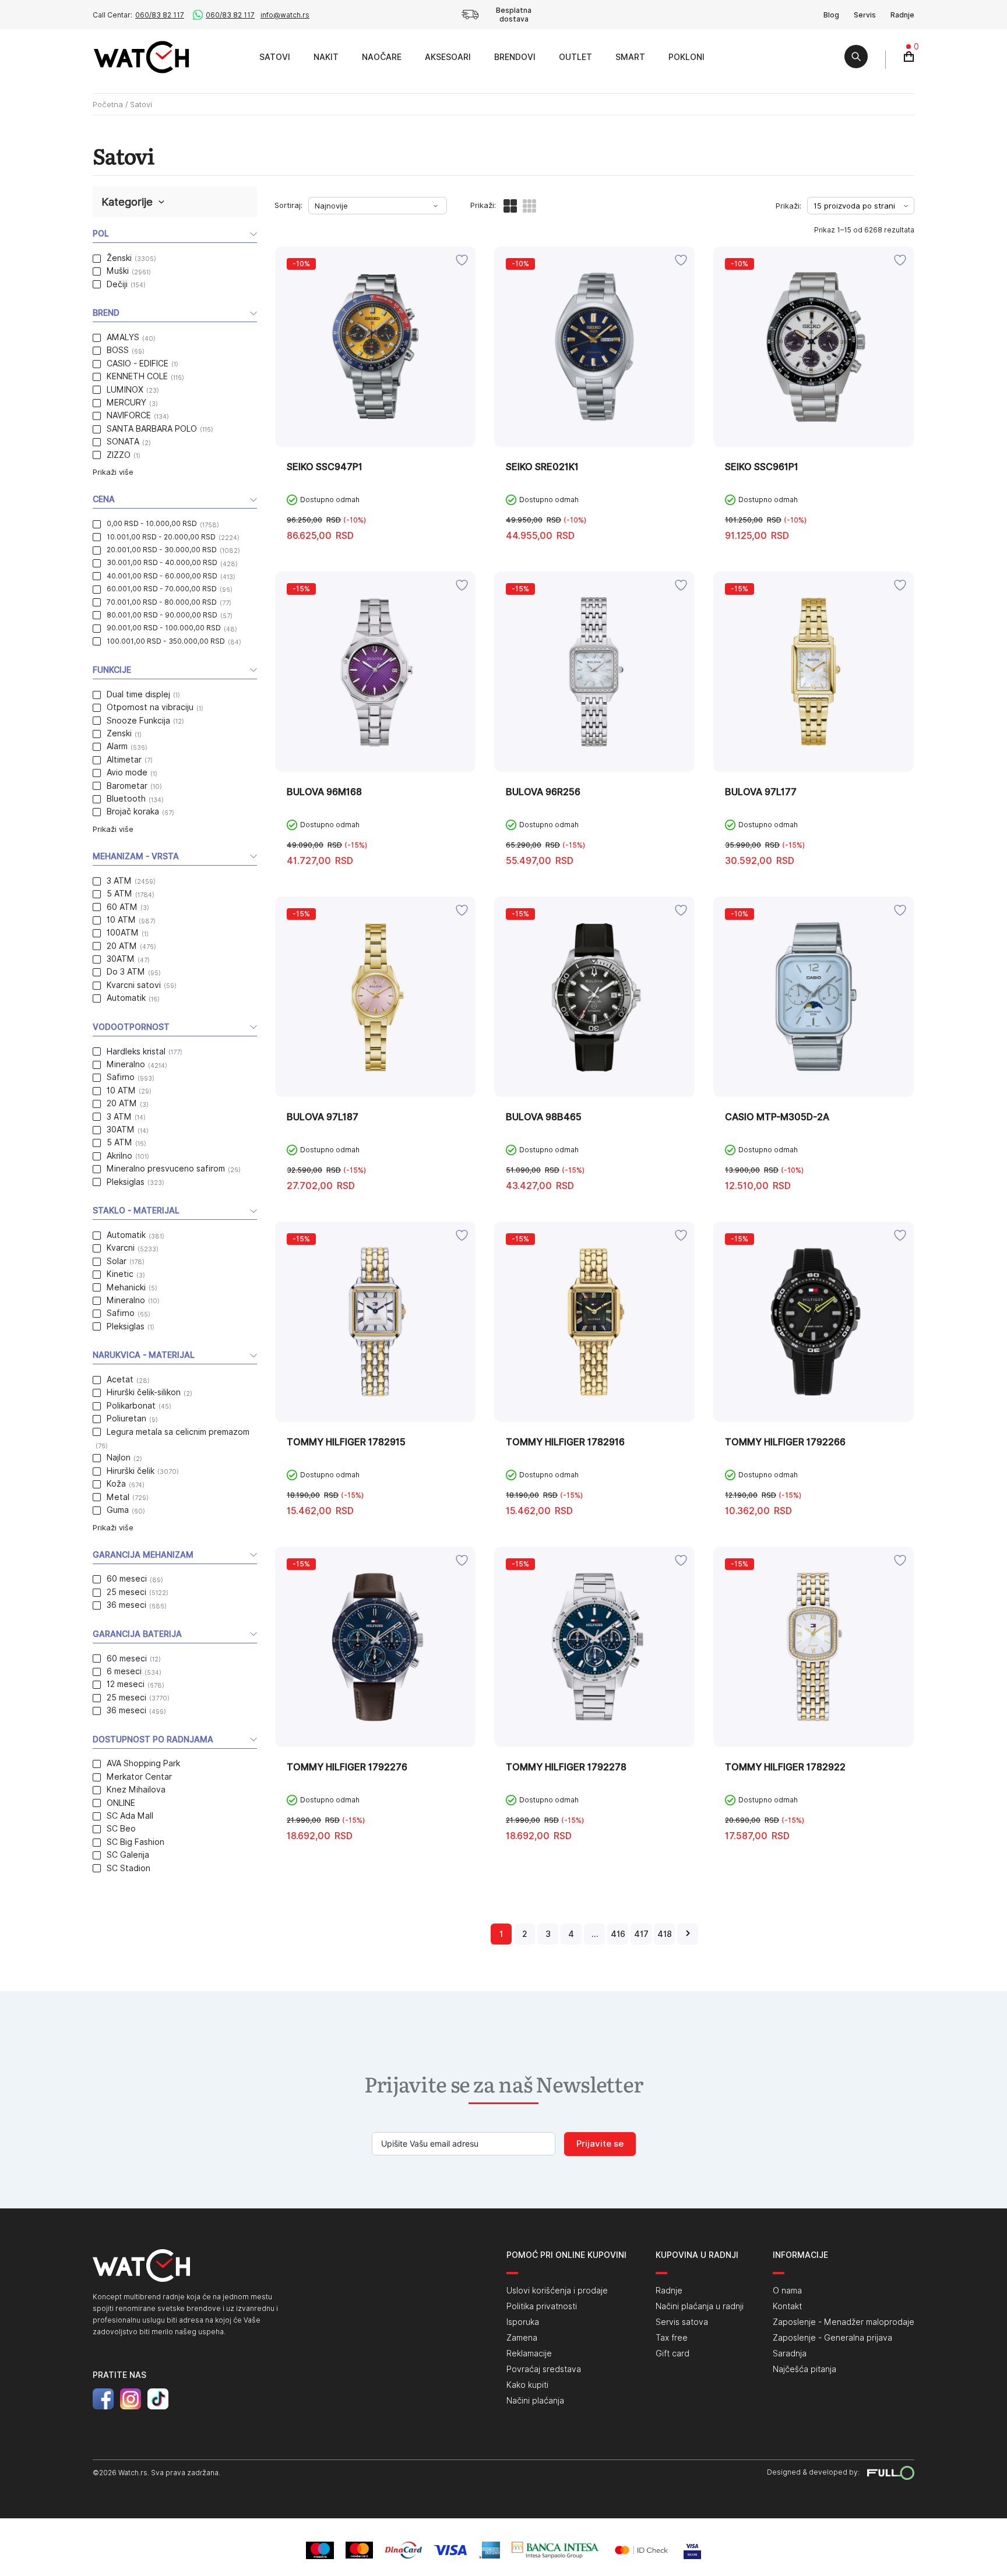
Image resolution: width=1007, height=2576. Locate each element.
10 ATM (121, 920)
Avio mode (127, 772)
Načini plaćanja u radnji (700, 2306)
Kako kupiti (527, 2385)
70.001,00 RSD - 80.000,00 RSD (162, 602)
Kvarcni (121, 1248)
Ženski (119, 258)
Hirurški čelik (131, 1471)
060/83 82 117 (160, 15)
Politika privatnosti (542, 2306)
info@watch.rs (285, 15)
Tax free (672, 2338)
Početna (108, 104)
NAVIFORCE (129, 415)
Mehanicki (126, 1287)
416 (618, 1934)
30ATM (121, 959)
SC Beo (121, 1829)
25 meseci (126, 1592)
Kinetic (120, 1274)
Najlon (119, 1458)
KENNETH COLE (137, 376)
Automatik (126, 998)
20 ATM (122, 946)
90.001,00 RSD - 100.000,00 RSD (164, 628)
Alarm (117, 746)
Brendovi (515, 57)
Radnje (902, 15)
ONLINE (121, 1803)
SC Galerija (128, 1855)
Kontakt (787, 2306)
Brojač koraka (133, 811)
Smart (630, 57)
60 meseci (127, 1579)
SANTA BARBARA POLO (152, 429)
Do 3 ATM (126, 972)
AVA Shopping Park (143, 1763)
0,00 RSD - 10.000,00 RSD (152, 523)
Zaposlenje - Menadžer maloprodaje (844, 2322)
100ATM (123, 933)
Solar (117, 1261)
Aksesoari (448, 57)
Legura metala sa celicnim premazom (178, 1432)
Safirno (121, 1077)
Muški (118, 271)
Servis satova (682, 2322)
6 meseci (124, 1671)
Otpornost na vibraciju (150, 707)
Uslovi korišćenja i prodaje (557, 2291)
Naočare (382, 57)
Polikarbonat (131, 1406)
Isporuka (523, 2322)
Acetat (120, 1379)
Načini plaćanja (535, 2401)
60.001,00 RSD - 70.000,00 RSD (162, 589)
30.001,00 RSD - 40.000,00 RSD (162, 562)
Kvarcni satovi (134, 985)
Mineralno (126, 1064)
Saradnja (790, 2353)
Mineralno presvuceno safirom (166, 1169)
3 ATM (119, 881)
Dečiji (117, 284)
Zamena (522, 2338)
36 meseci (126, 1605)
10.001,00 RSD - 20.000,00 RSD (161, 537)
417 (641, 1934)
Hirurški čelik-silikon (144, 1392)
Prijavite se (600, 2144)
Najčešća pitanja (804, 2369)
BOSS (118, 350)
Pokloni (686, 57)
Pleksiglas (126, 1182)
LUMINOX (125, 390)
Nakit (326, 57)
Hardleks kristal (136, 1051)
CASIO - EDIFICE (138, 364)
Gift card (672, 2353)
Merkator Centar (139, 1777)
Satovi (275, 57)
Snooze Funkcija (138, 721)
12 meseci (126, 1684)
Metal (118, 1497)
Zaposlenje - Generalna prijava (832, 2338)
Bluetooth (126, 799)
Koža (116, 1484)
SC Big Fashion (135, 1842)
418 (665, 1934)
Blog (831, 15)
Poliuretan (126, 1418)
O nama (787, 2291)
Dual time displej (138, 694)
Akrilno (119, 1156)
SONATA (123, 442)
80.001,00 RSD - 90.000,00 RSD (162, 615)
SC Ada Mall (130, 1816)
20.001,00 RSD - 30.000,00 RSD (162, 550)
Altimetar (124, 760)
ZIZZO (119, 455)
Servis (865, 15)
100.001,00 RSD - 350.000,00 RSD (166, 641)
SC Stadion (128, 1868)
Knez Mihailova (136, 1790)
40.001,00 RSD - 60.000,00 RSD (162, 576)
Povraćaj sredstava (544, 2369)
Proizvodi (235, 57)
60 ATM (122, 907)
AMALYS (123, 337)
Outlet (575, 57)
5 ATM (119, 894)
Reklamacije (529, 2353)
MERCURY (126, 403)
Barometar (127, 786)
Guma (118, 1510)
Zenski (119, 733)
